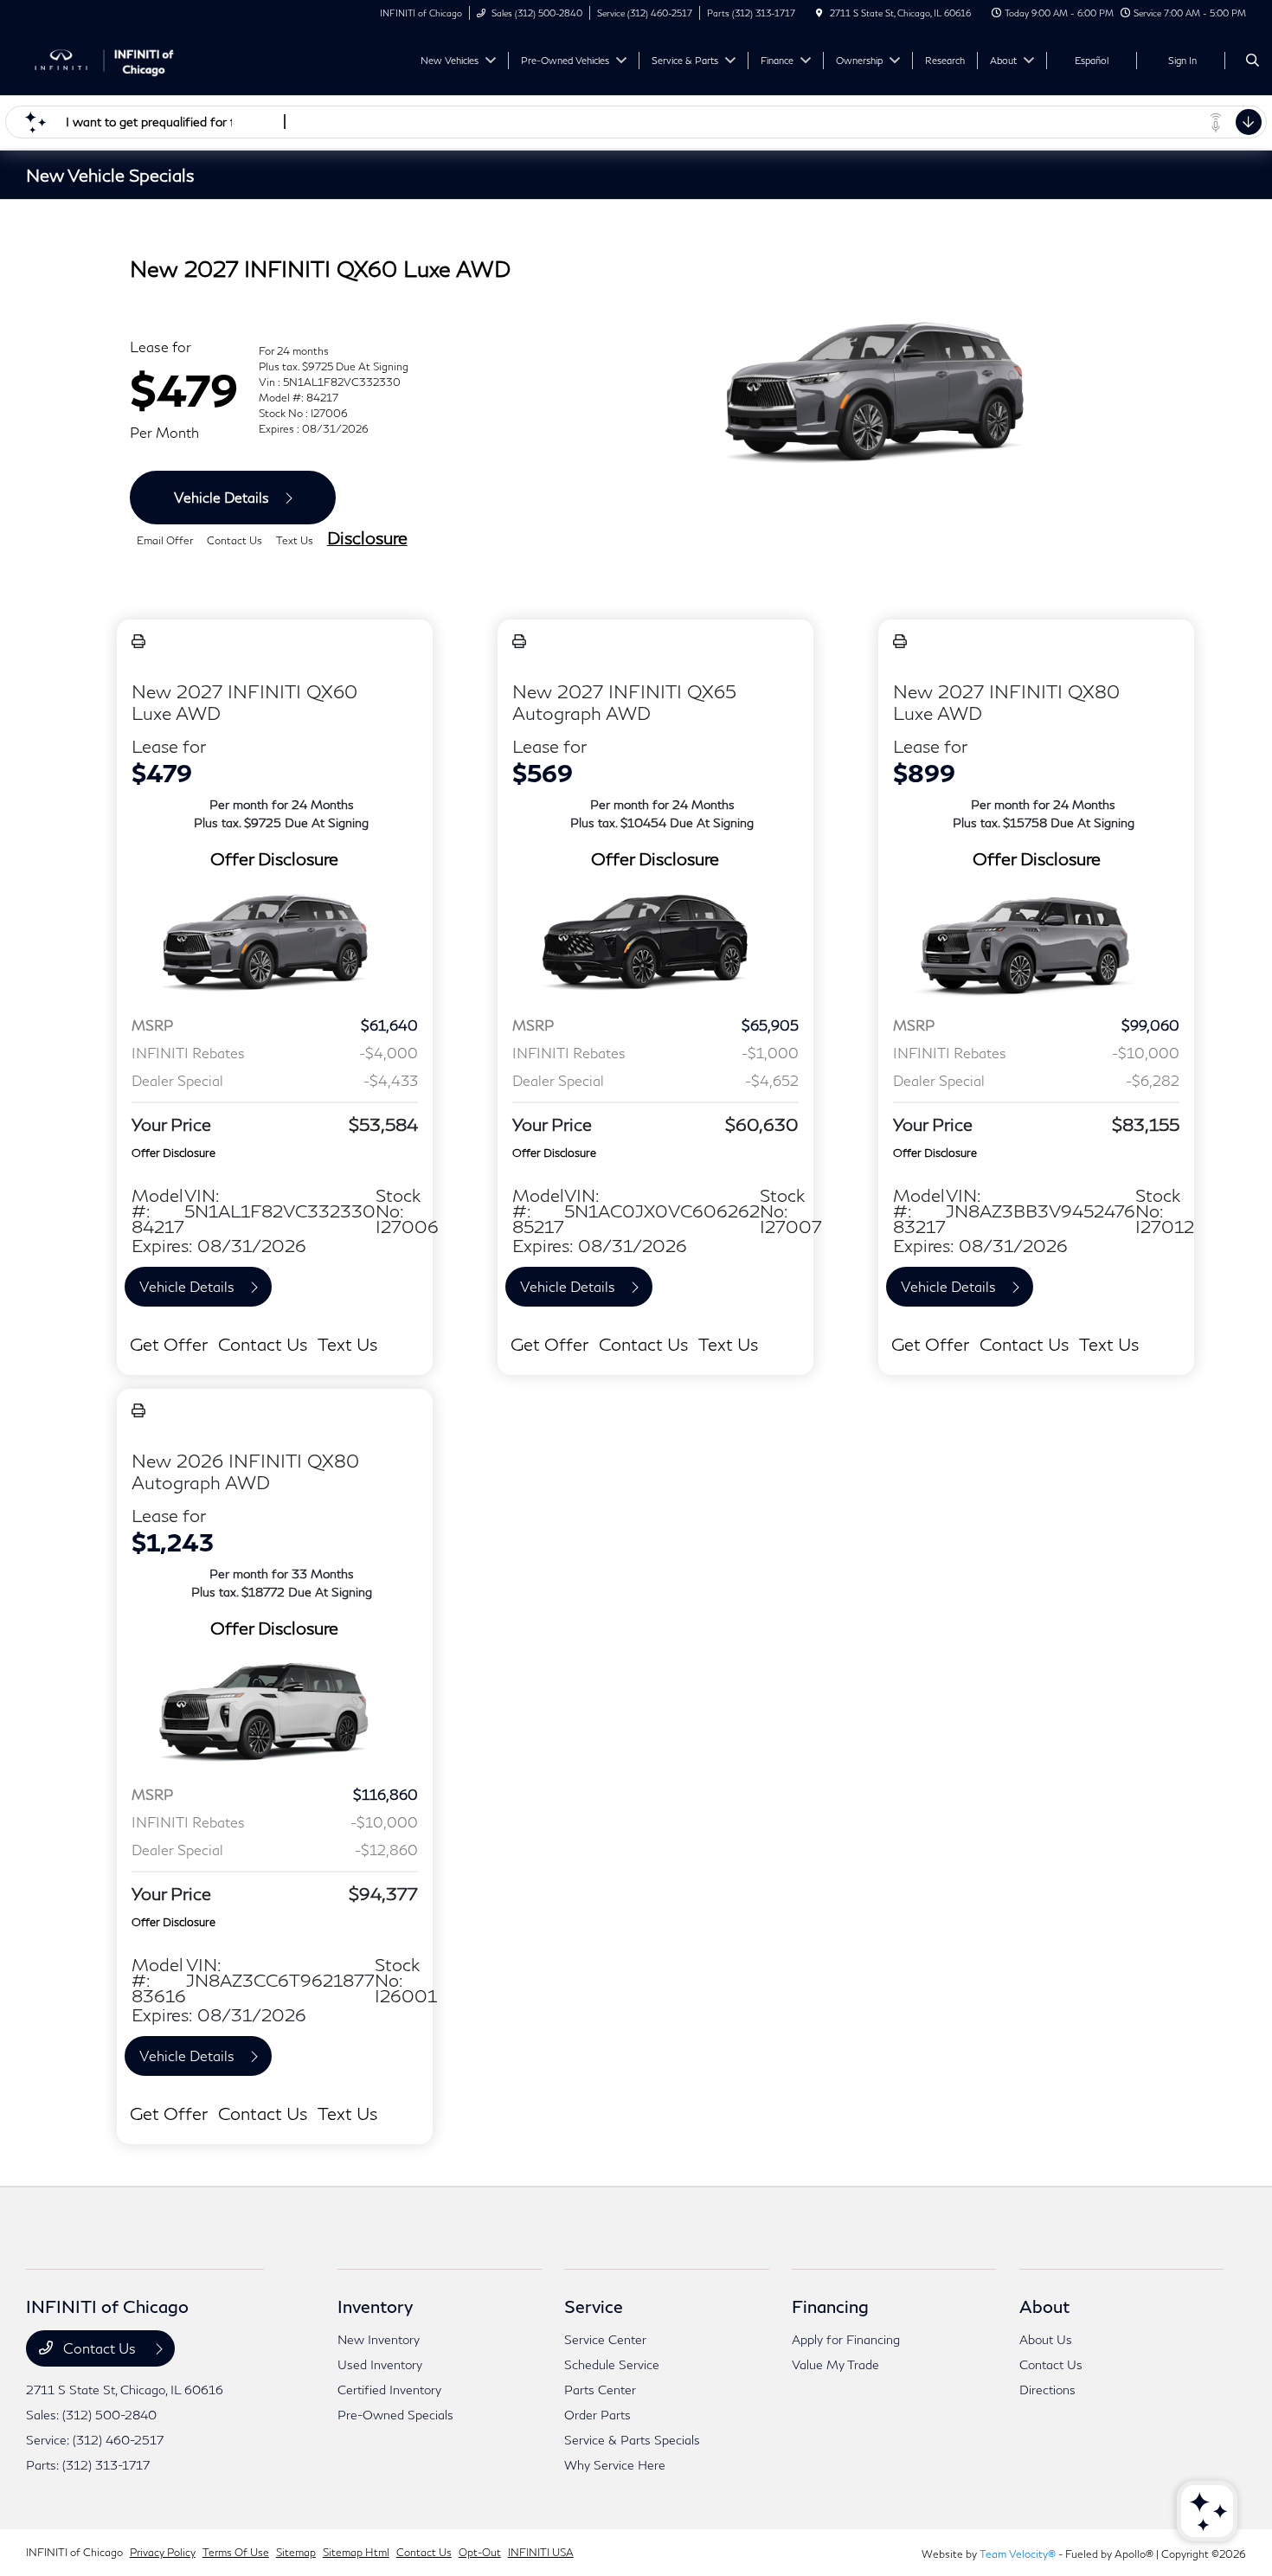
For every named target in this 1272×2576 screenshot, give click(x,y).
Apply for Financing (846, 2339)
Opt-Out (480, 2552)
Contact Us (100, 2348)
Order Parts (597, 2415)
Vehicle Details (222, 497)
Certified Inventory (389, 2390)
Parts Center (600, 2390)
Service (594, 2306)
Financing (830, 2306)
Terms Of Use (236, 2552)
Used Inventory (380, 2364)
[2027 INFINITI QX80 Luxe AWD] (1036, 945)
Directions (1047, 2390)
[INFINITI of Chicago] (104, 58)
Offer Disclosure (274, 858)
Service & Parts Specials (632, 2440)
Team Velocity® (1018, 2554)
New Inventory (379, 2339)
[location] (819, 13)
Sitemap (296, 2552)
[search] (1253, 61)
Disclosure (367, 537)
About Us (1046, 2339)
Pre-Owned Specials (395, 2415)
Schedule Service (612, 2364)
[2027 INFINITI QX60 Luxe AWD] (275, 945)
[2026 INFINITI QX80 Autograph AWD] (275, 1714)
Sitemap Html (356, 2552)
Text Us (347, 1344)
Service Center (605, 2339)
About (1044, 2306)
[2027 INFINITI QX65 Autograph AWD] (655, 945)
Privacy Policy (163, 2552)
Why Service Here (615, 2465)
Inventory (375, 2306)
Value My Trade (835, 2364)
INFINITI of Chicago (74, 2552)
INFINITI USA (541, 2552)
